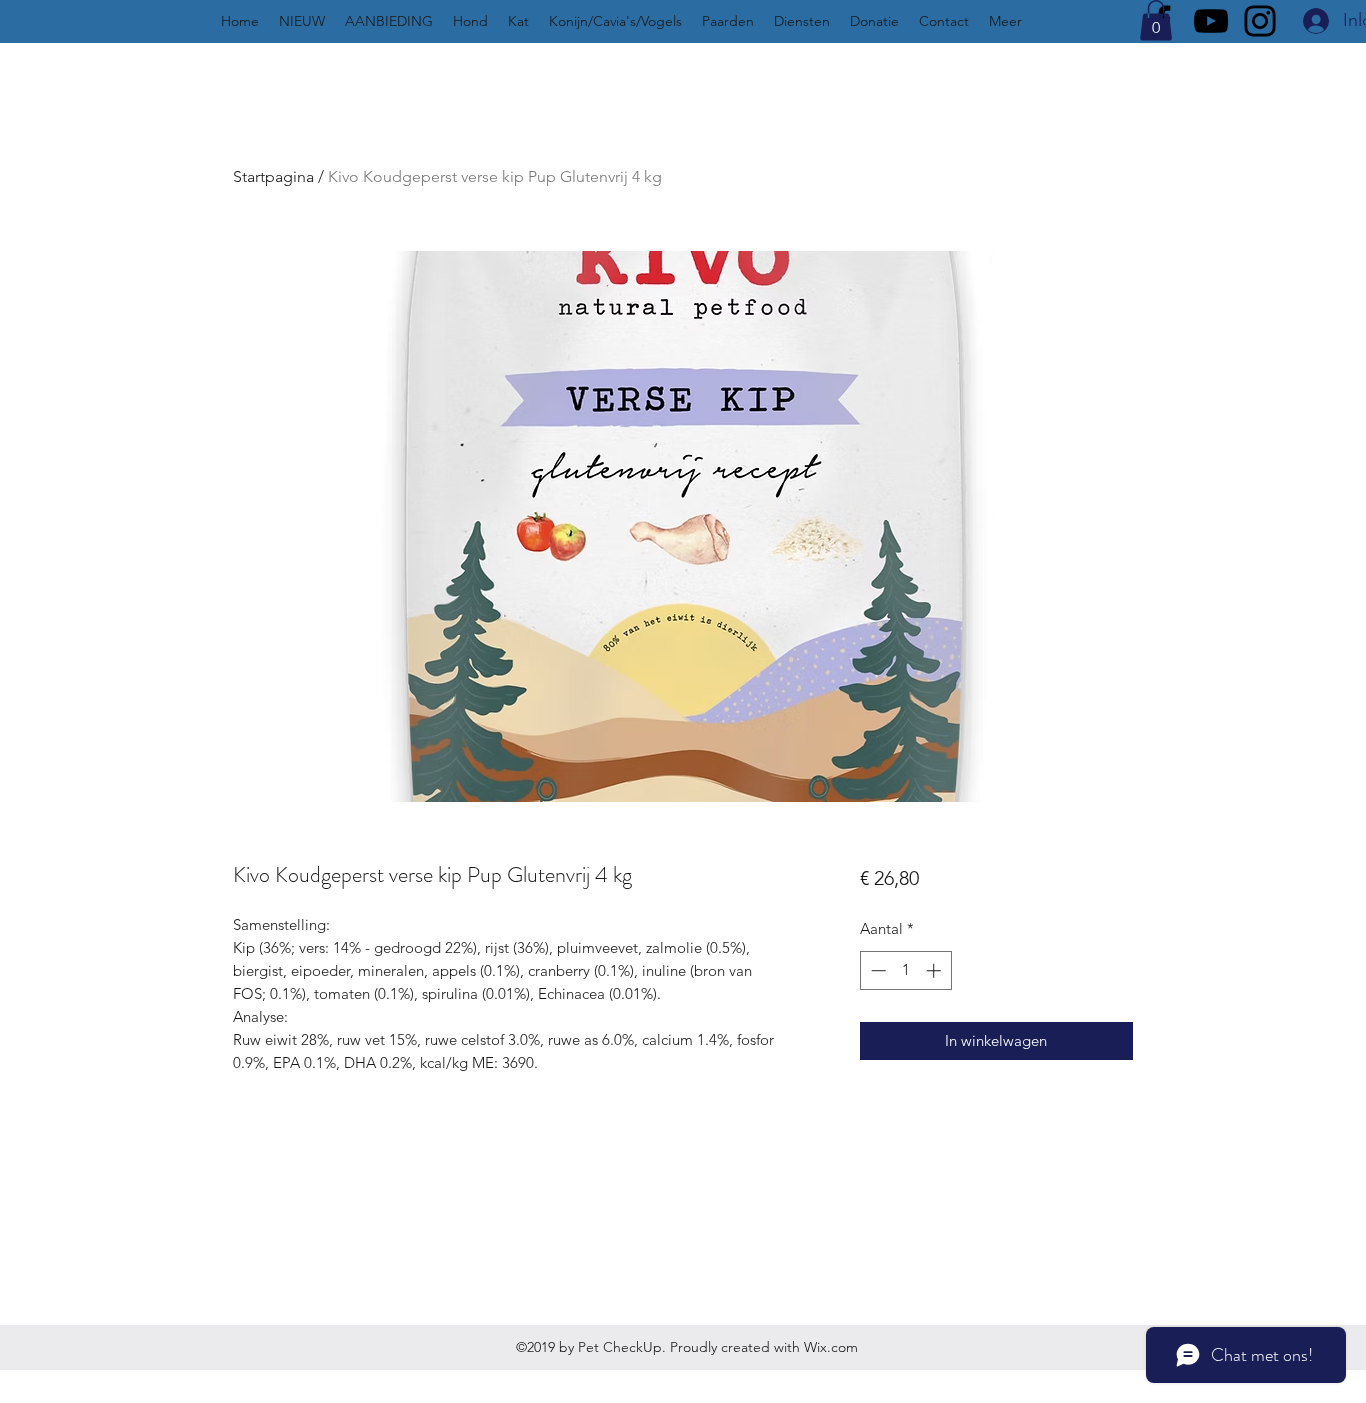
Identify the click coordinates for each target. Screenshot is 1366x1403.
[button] (1156, 20)
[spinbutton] (905, 970)
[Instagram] (1260, 21)
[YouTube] (1211, 21)
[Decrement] (876, 970)
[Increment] (935, 970)
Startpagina (273, 176)
